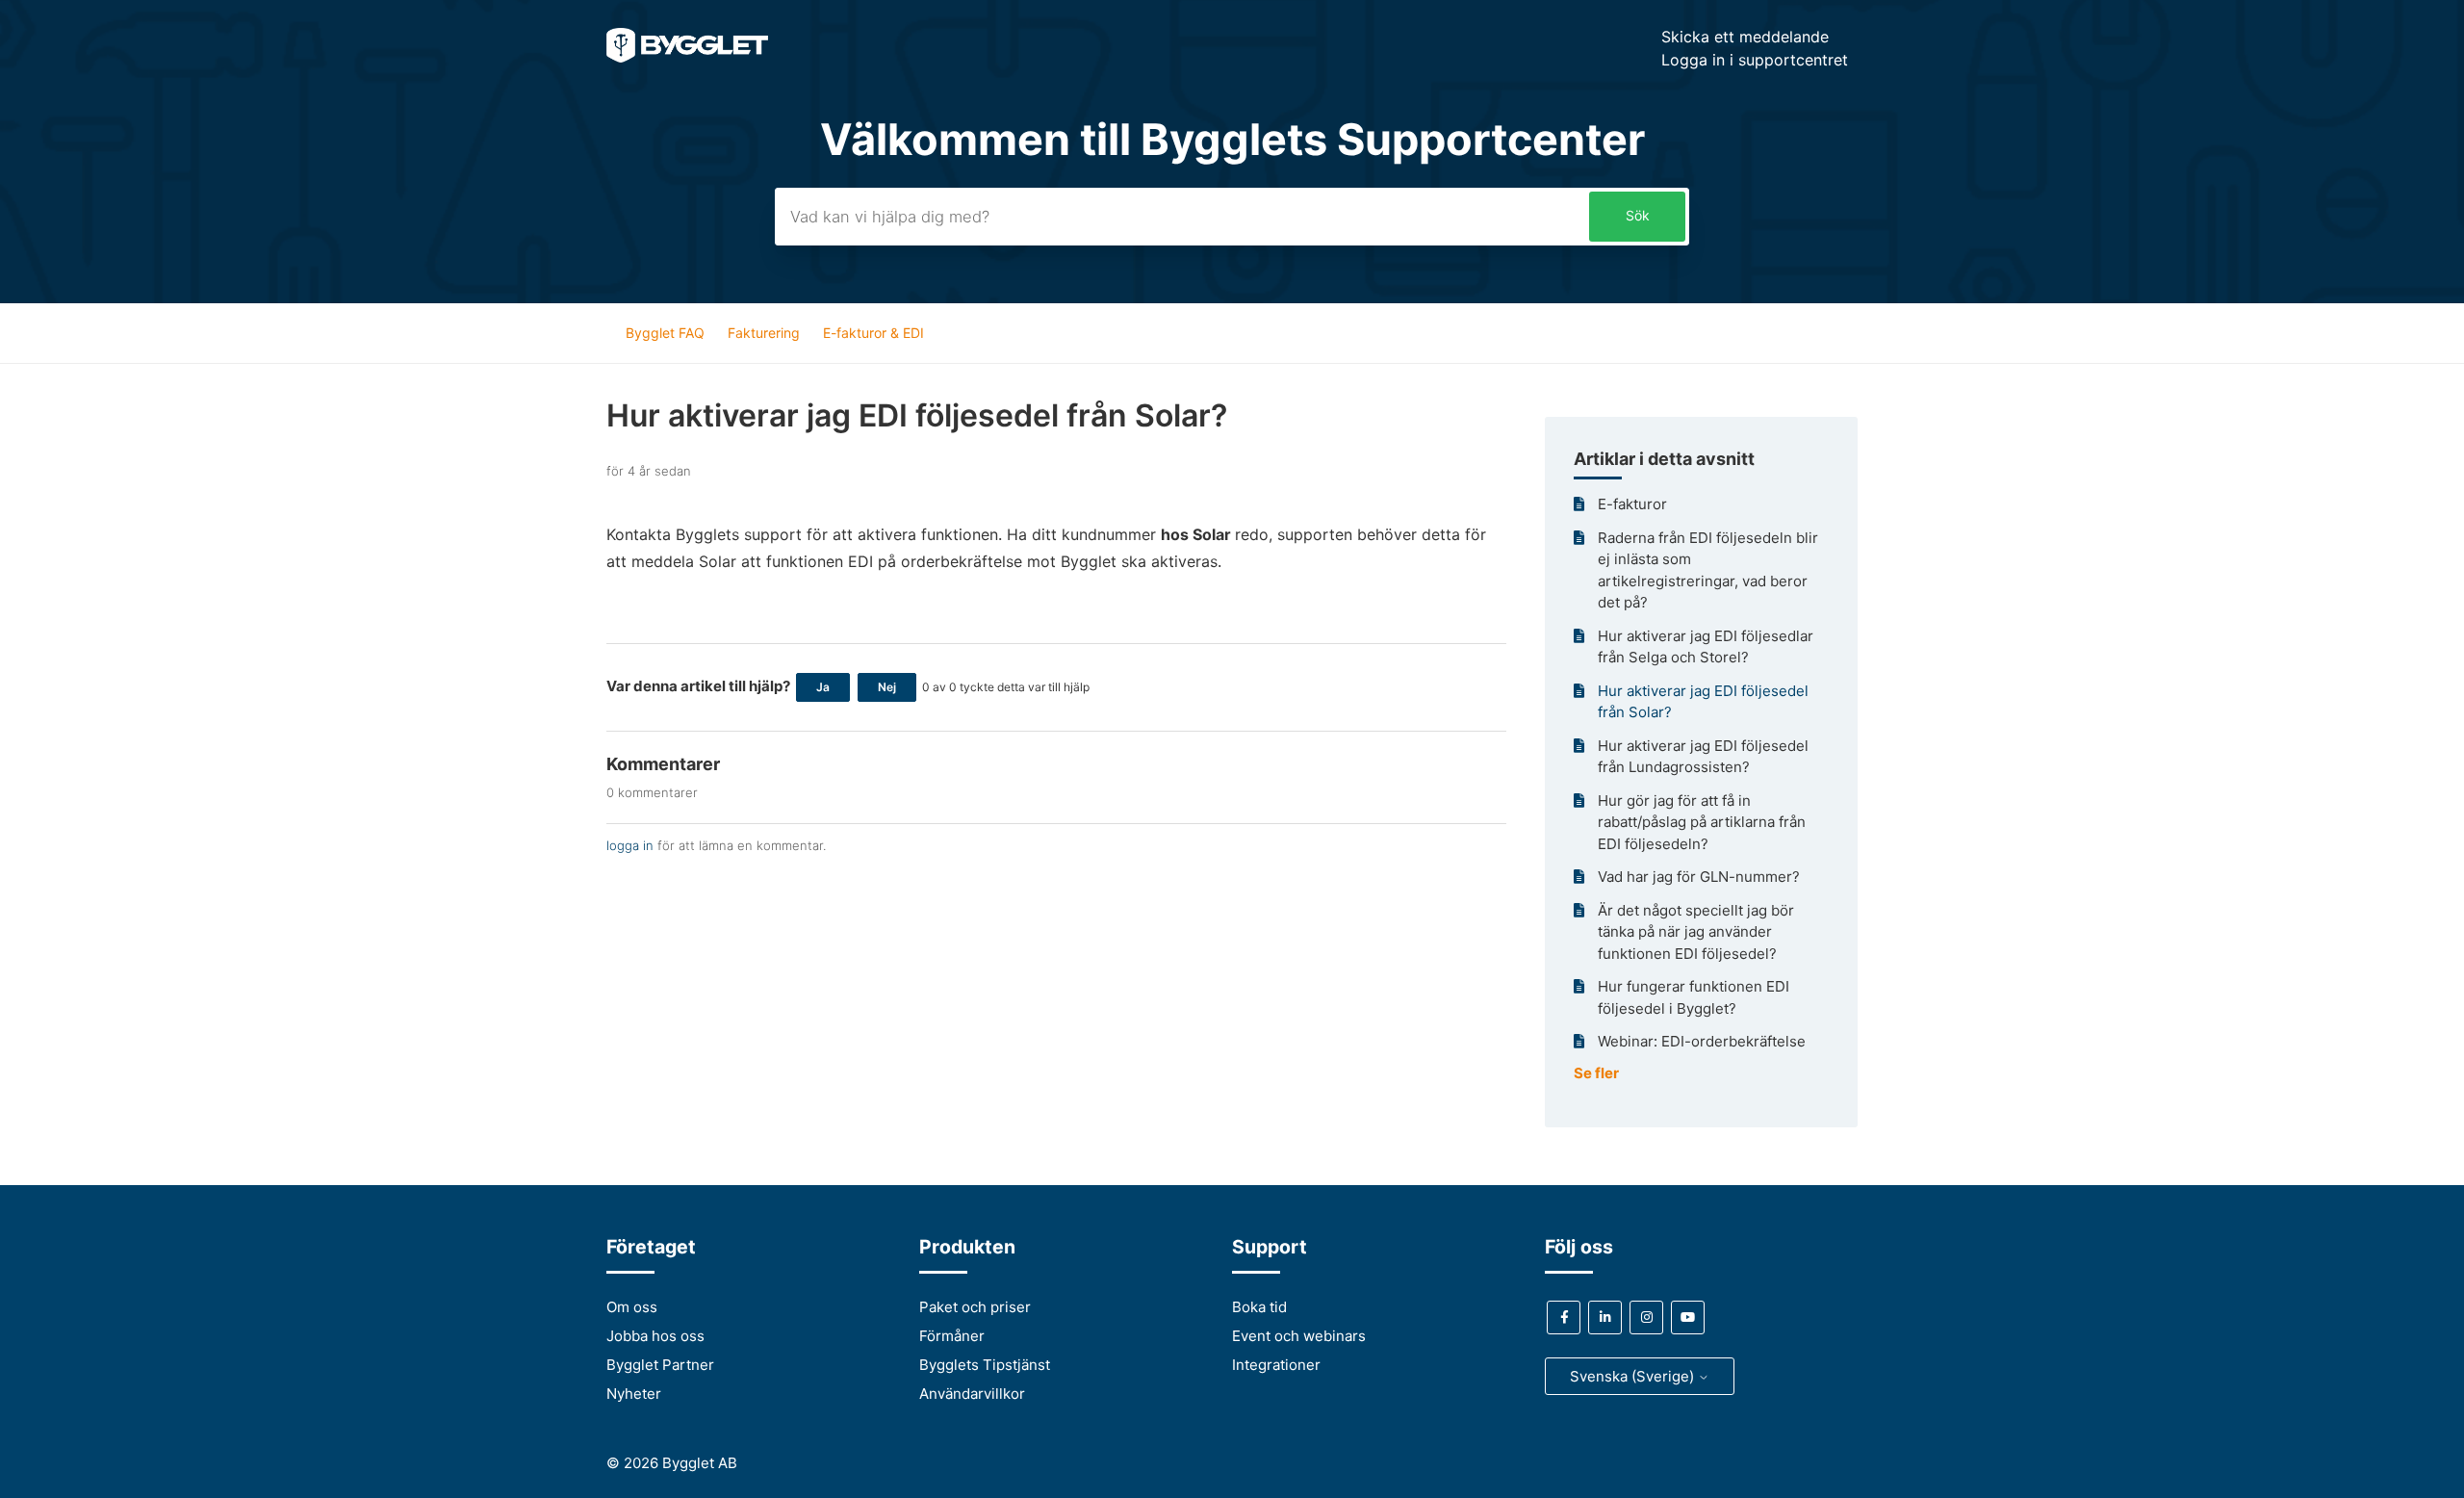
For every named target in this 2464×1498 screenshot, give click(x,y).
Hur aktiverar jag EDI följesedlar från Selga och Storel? (1706, 647)
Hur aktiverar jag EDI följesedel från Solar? (1703, 702)
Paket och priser (975, 1307)
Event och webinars (1299, 1336)
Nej (887, 687)
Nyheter (634, 1394)
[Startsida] (687, 57)
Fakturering (764, 333)
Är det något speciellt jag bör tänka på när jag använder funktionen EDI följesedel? (1696, 932)
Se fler (1596, 1073)
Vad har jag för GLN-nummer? (1699, 877)
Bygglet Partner (660, 1365)
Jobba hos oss (655, 1336)
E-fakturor (1632, 504)
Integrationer (1276, 1365)
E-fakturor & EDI (873, 333)
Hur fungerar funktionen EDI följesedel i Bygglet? (1694, 997)
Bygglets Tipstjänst (985, 1365)
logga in (630, 845)
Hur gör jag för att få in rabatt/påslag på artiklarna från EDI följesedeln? (1702, 822)
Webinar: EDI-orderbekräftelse (1702, 1041)
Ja (823, 687)
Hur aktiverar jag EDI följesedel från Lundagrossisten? (1703, 757)
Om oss (632, 1307)
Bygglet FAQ (665, 333)
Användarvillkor (972, 1394)
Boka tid (1259, 1307)
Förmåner (952, 1336)
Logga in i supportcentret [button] (1755, 60)
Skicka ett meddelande (1745, 37)
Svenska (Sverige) (1634, 1376)
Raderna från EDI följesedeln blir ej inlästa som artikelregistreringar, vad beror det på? (1708, 570)
